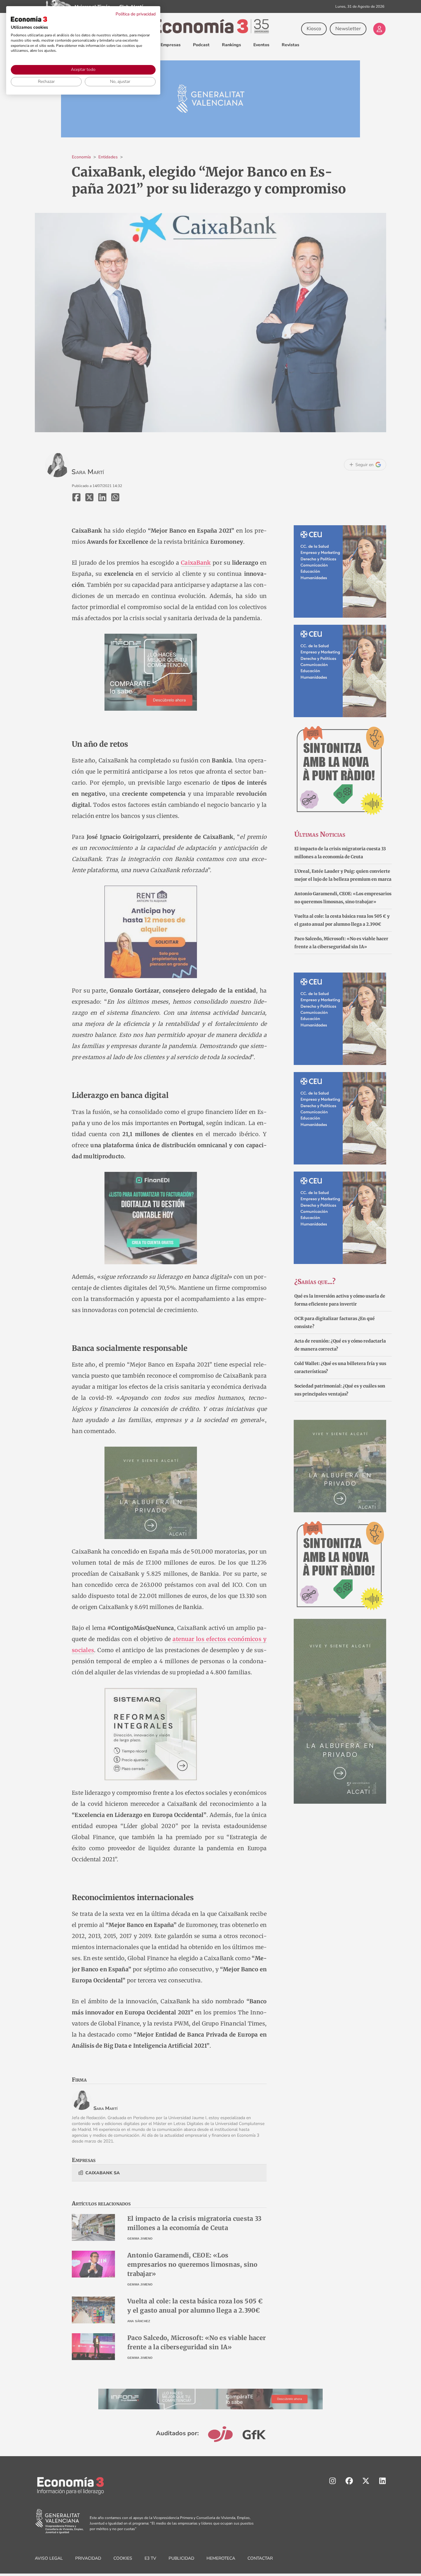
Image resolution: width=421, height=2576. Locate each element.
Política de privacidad (136, 14)
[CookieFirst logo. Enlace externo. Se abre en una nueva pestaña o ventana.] (29, 19)
